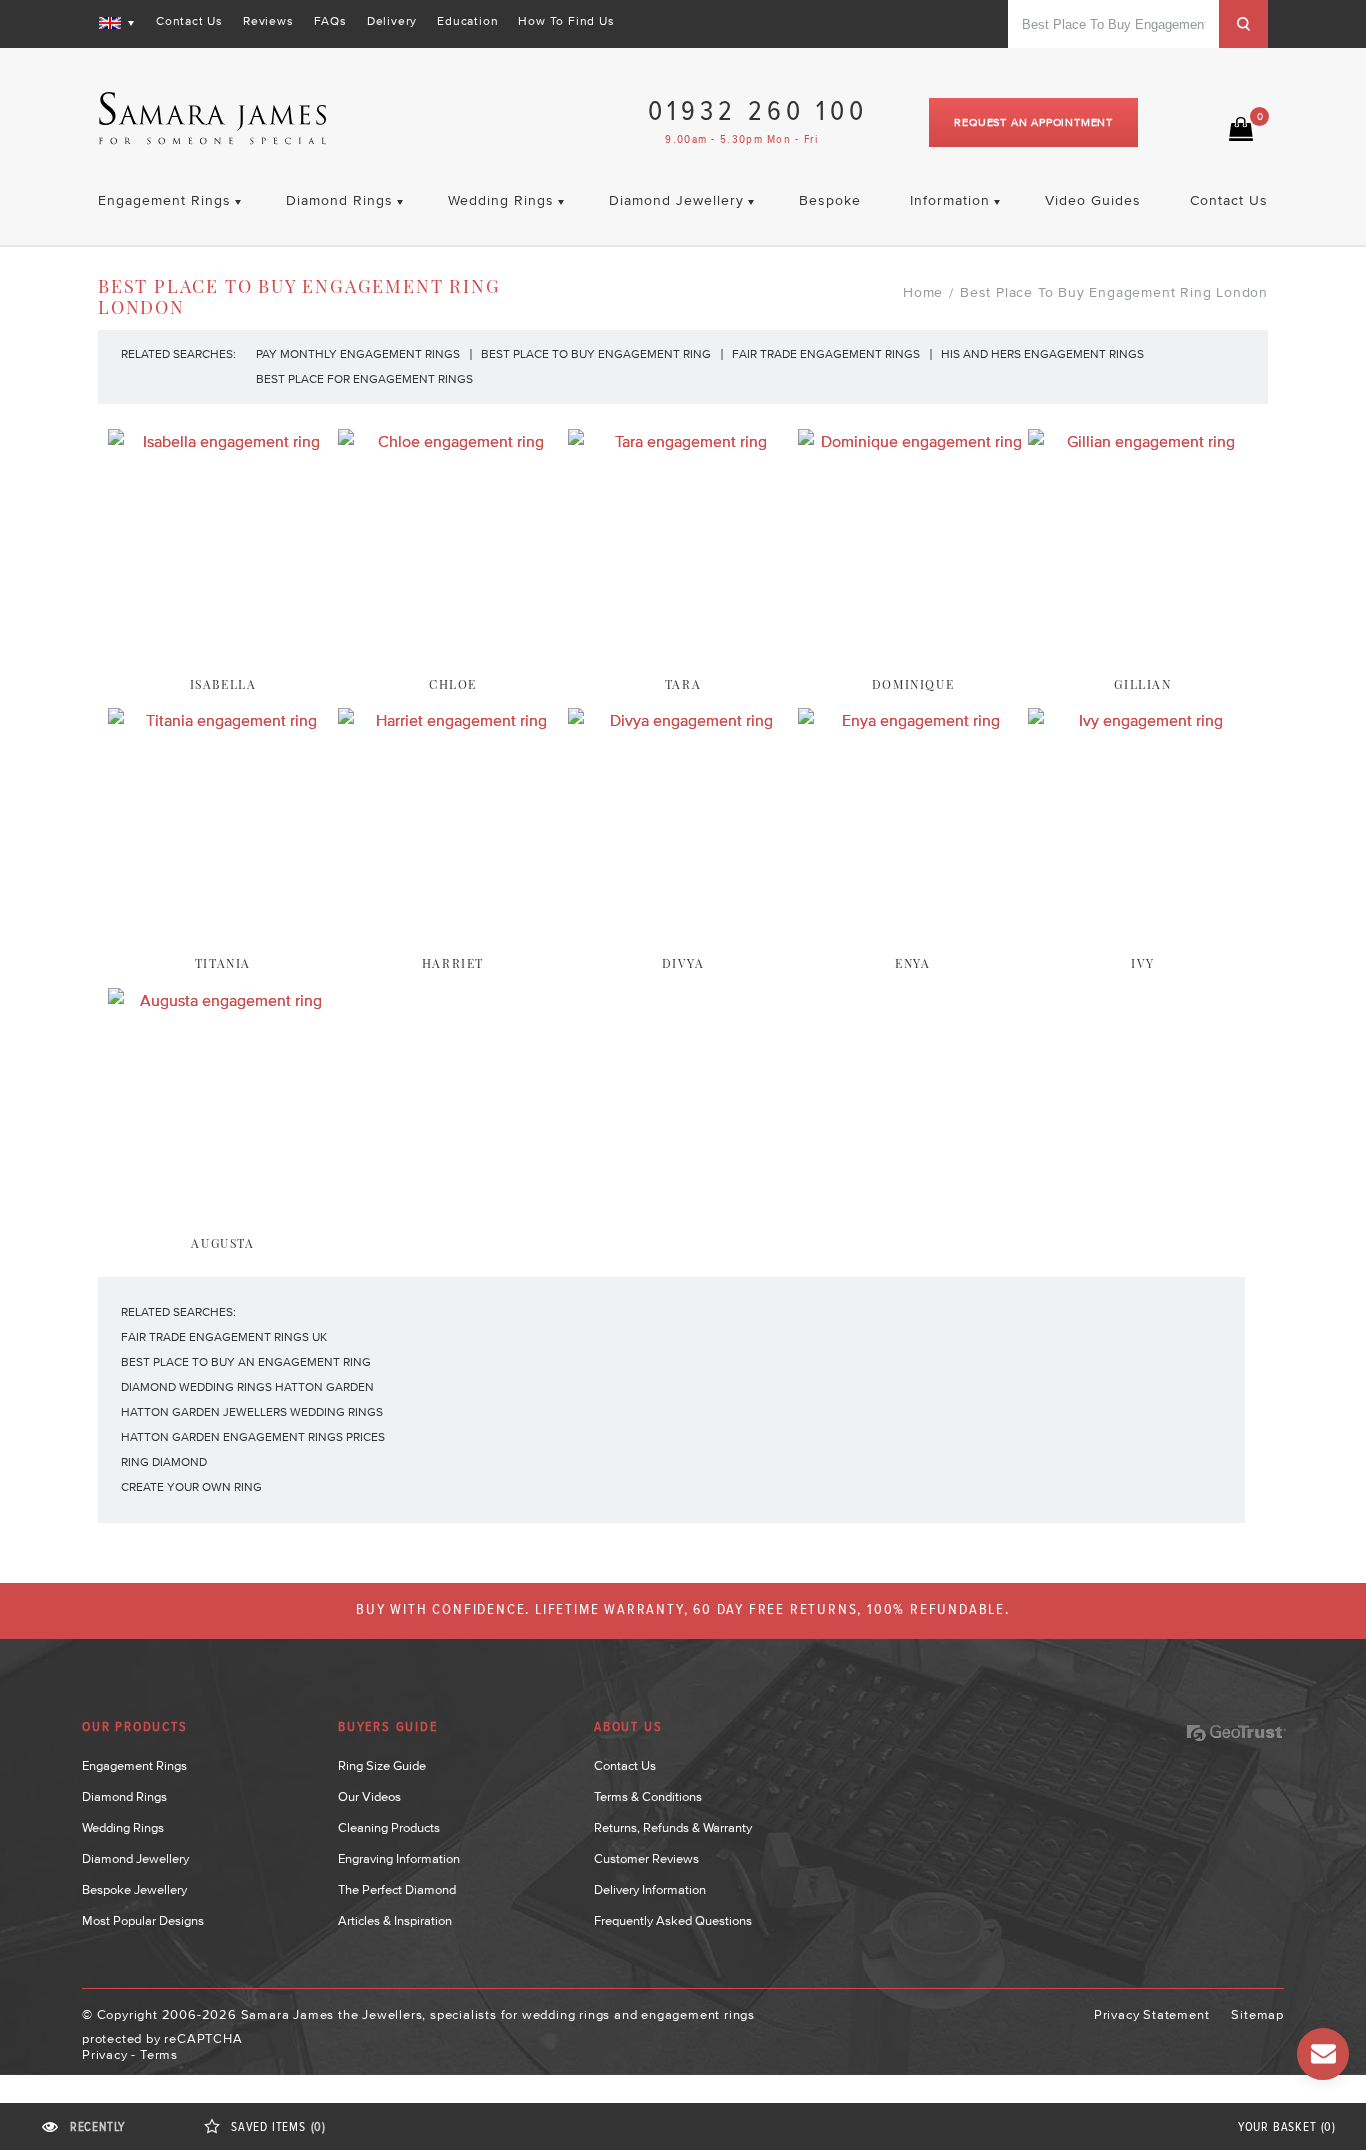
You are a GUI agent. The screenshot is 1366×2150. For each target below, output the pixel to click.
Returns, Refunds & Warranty (673, 1827)
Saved (278, 2127)
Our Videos (369, 1796)
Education (467, 21)
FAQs (330, 21)
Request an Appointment (1033, 122)
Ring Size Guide (382, 1765)
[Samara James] (213, 118)
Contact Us (189, 21)
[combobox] (1113, 24)
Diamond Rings (124, 1796)
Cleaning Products (389, 1827)
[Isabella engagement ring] (223, 653)
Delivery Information (650, 1889)
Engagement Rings (134, 1765)
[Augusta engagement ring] (223, 1212)
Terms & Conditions (648, 1796)
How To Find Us (566, 21)
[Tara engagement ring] (683, 653)
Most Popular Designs (143, 1920)
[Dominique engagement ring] (913, 653)
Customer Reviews (646, 1858)
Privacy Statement (1152, 2014)
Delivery (392, 21)
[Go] (1243, 24)
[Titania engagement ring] (223, 932)
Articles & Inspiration (395, 1920)
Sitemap (1257, 2014)
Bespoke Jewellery (134, 1889)
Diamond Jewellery (135, 1858)
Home (923, 292)
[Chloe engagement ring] (453, 653)
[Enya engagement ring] (913, 932)
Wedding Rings (123, 1827)
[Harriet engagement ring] (453, 932)
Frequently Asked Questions (673, 1920)
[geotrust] (1236, 1733)
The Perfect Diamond (397, 1889)
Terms (159, 2054)
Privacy (105, 2054)
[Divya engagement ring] (683, 932)
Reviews (268, 21)
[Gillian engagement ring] (1143, 653)
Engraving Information (399, 1858)
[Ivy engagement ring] (1143, 932)
